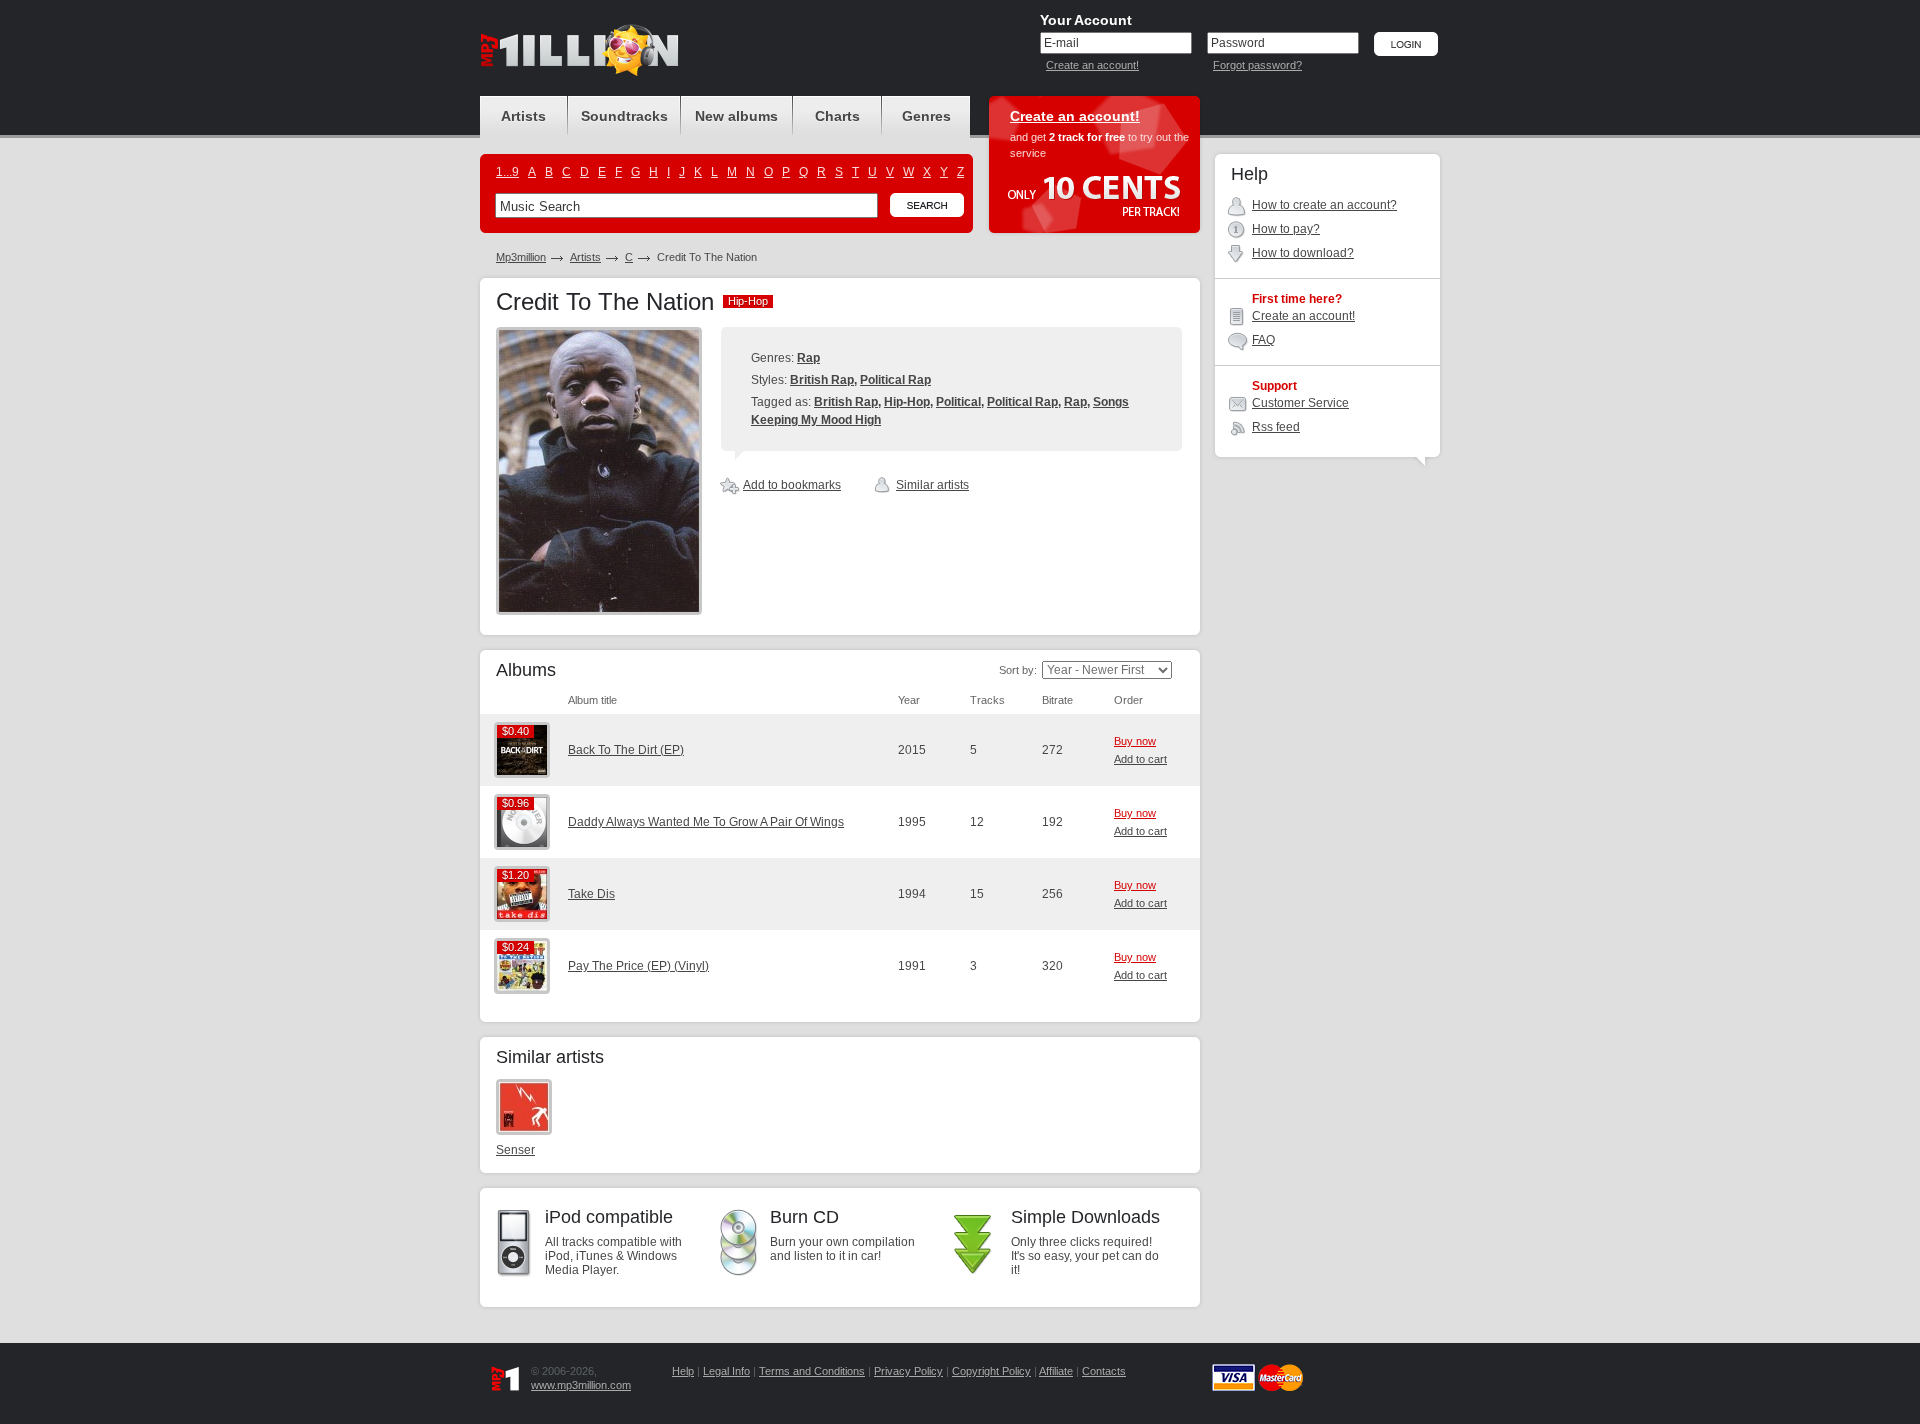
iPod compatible (609, 1217)
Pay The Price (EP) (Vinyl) (638, 966)
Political (958, 402)
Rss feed (1276, 427)
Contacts (1104, 1371)
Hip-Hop (907, 402)
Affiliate (1056, 1371)
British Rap (822, 380)
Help (683, 1371)
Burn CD (804, 1217)
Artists (585, 257)
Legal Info (726, 1371)
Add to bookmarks (792, 485)
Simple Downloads (1085, 1217)
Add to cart (1140, 759)
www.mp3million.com (581, 1385)
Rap (808, 358)
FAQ (1263, 340)
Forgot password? (1257, 65)
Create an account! (1092, 65)
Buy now (1135, 741)
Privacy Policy (908, 1371)
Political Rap (895, 380)
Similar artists (932, 485)
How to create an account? (1324, 205)
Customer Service (1300, 403)
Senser (515, 1150)
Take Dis (591, 894)
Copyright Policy (991, 1371)
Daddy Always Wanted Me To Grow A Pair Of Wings (706, 822)
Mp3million (521, 257)
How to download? (1303, 253)
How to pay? (1286, 229)
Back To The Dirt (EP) (626, 750)
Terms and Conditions (812, 1371)
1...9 (507, 172)
